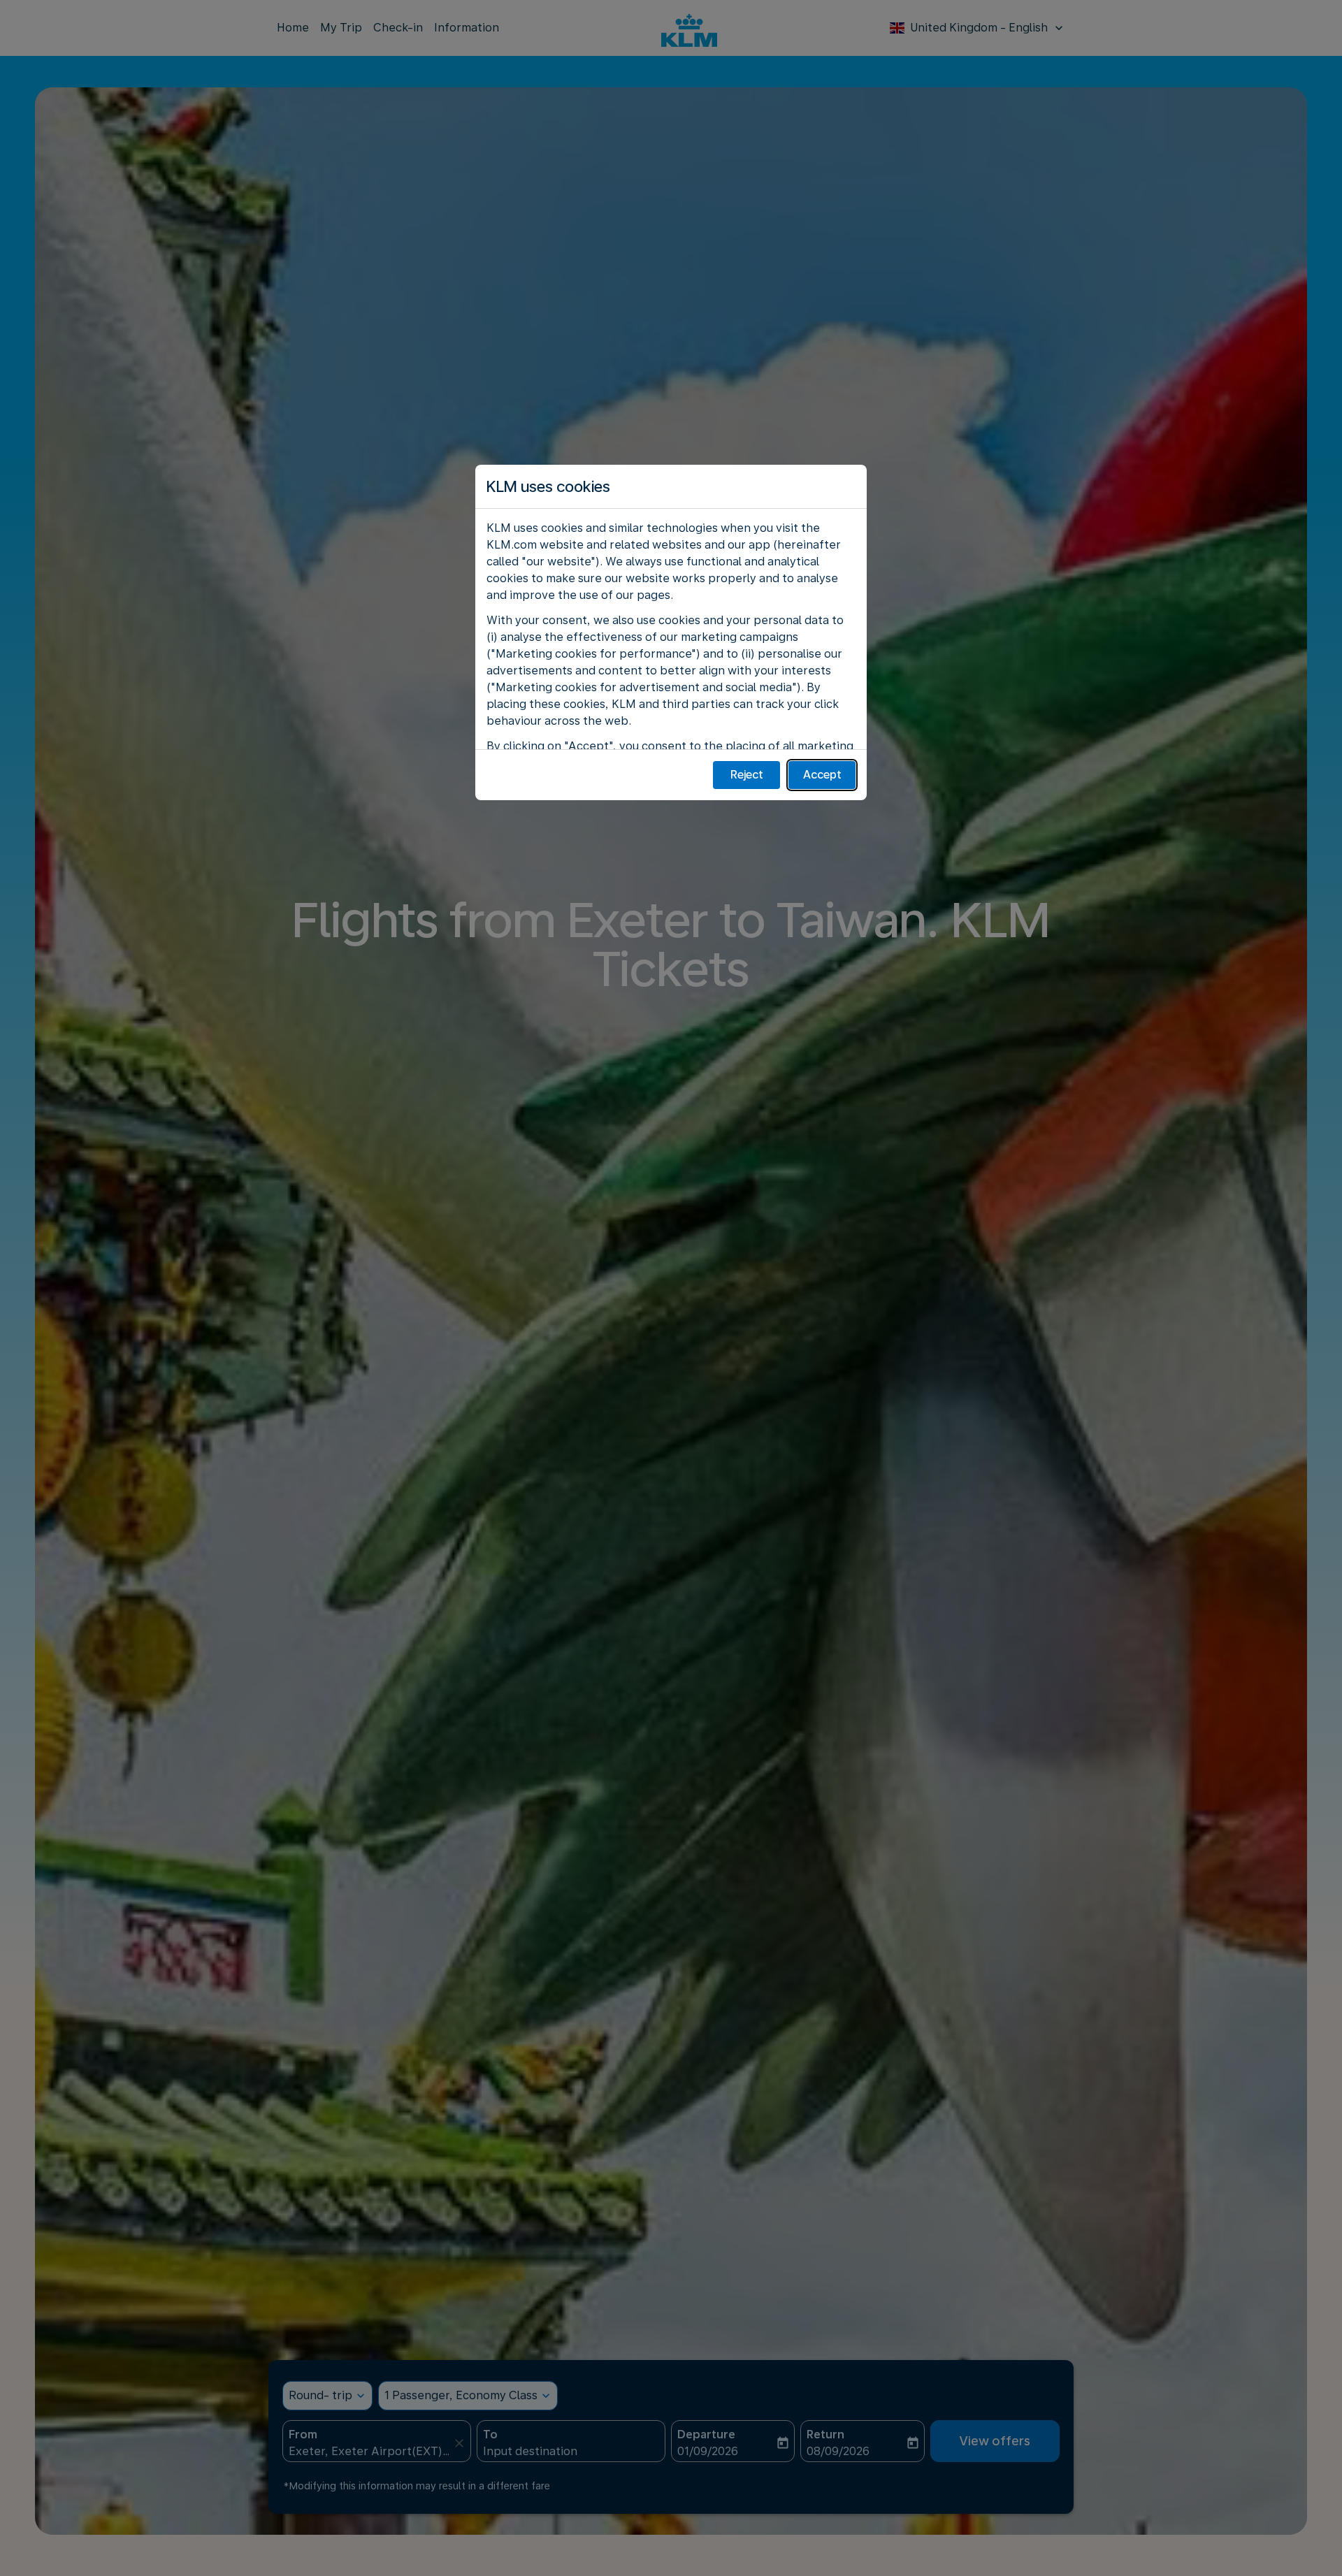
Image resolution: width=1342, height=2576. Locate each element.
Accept (822, 775)
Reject (747, 775)
